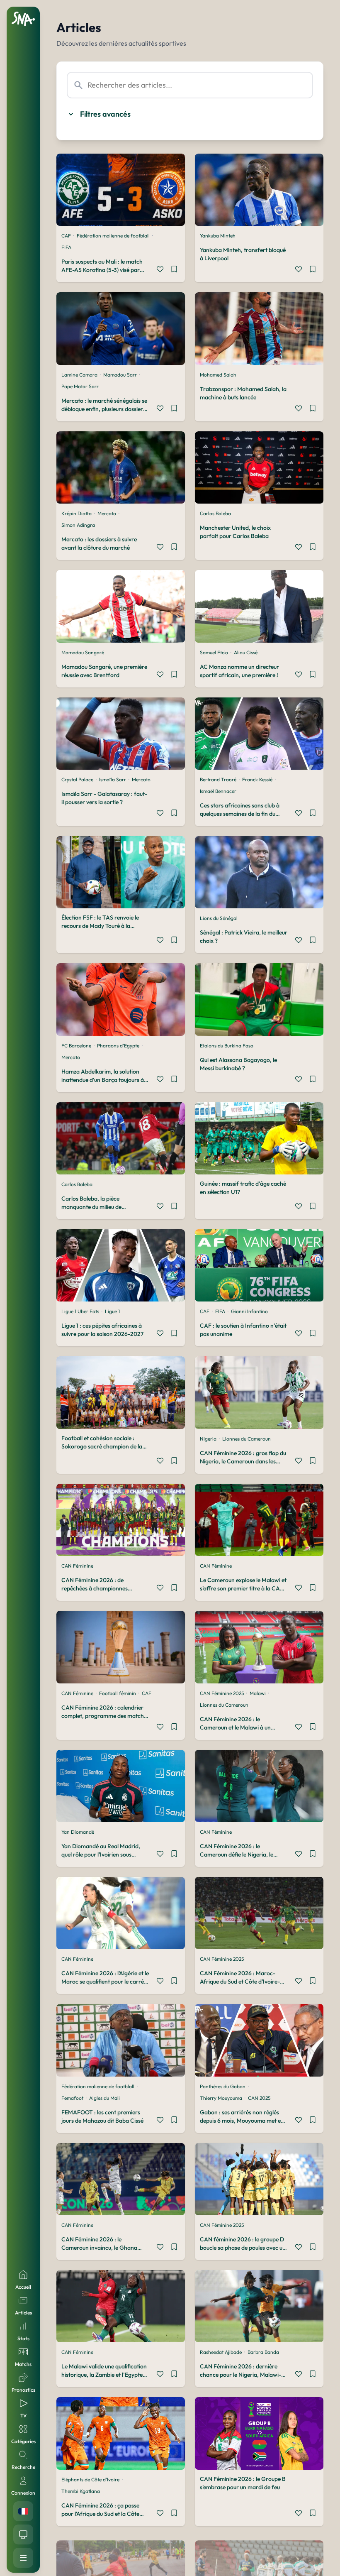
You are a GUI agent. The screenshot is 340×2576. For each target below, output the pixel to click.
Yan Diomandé (78, 1832)
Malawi (258, 1693)
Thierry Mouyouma (221, 2098)
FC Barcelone (76, 1046)
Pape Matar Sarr (80, 386)
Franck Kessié (257, 779)
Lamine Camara (79, 375)
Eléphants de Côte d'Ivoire (90, 2479)
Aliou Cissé (246, 652)
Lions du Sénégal (219, 918)
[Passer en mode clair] (23, 2534)
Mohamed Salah (218, 375)
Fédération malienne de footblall (113, 236)
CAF (66, 236)
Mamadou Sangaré (83, 652)
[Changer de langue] (23, 2511)
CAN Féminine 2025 (222, 1693)
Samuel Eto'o (214, 652)
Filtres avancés (105, 114)
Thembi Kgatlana (81, 2491)
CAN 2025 (259, 2098)
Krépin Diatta (76, 513)
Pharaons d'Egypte (118, 1046)
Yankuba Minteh (218, 236)
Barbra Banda (263, 2352)
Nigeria (208, 1439)
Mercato (107, 513)
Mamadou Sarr (120, 375)
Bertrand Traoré (218, 779)
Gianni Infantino (249, 1311)
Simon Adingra (78, 525)
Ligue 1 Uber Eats (80, 1311)
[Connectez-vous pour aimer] (160, 270)
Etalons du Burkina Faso (227, 1046)
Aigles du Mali (104, 2098)
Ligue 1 (112, 1311)
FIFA (66, 247)
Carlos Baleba (215, 513)
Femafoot (72, 2098)
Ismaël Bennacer (218, 791)
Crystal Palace (77, 779)
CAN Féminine (77, 1566)
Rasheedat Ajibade (221, 2352)
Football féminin (118, 1693)
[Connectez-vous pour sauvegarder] (174, 270)
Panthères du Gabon (223, 2086)
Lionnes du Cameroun (246, 1439)
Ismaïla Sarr (113, 779)
